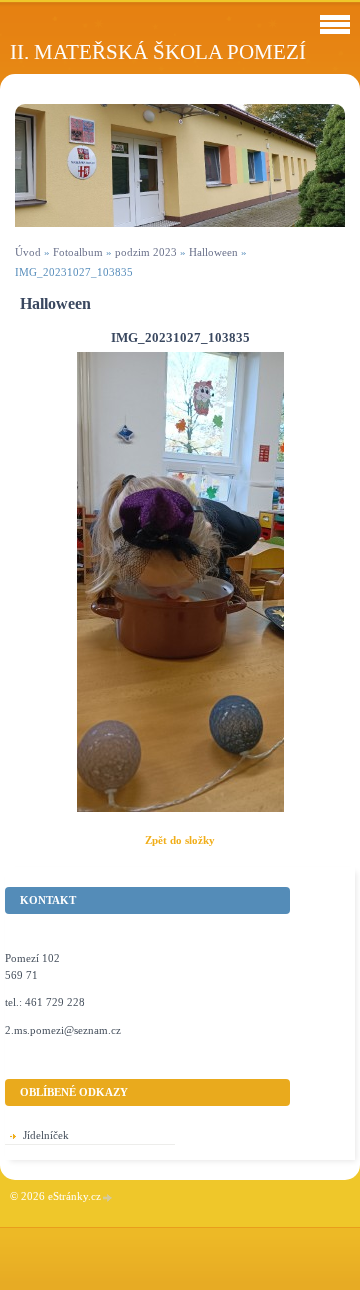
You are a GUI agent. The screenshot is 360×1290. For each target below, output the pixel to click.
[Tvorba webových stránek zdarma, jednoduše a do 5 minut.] (108, 1197)
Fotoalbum (78, 252)
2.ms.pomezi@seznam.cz (63, 1030)
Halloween (213, 252)
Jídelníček (46, 1135)
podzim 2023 (146, 252)
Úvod (28, 252)
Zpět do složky (180, 840)
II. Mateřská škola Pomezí (158, 51)
